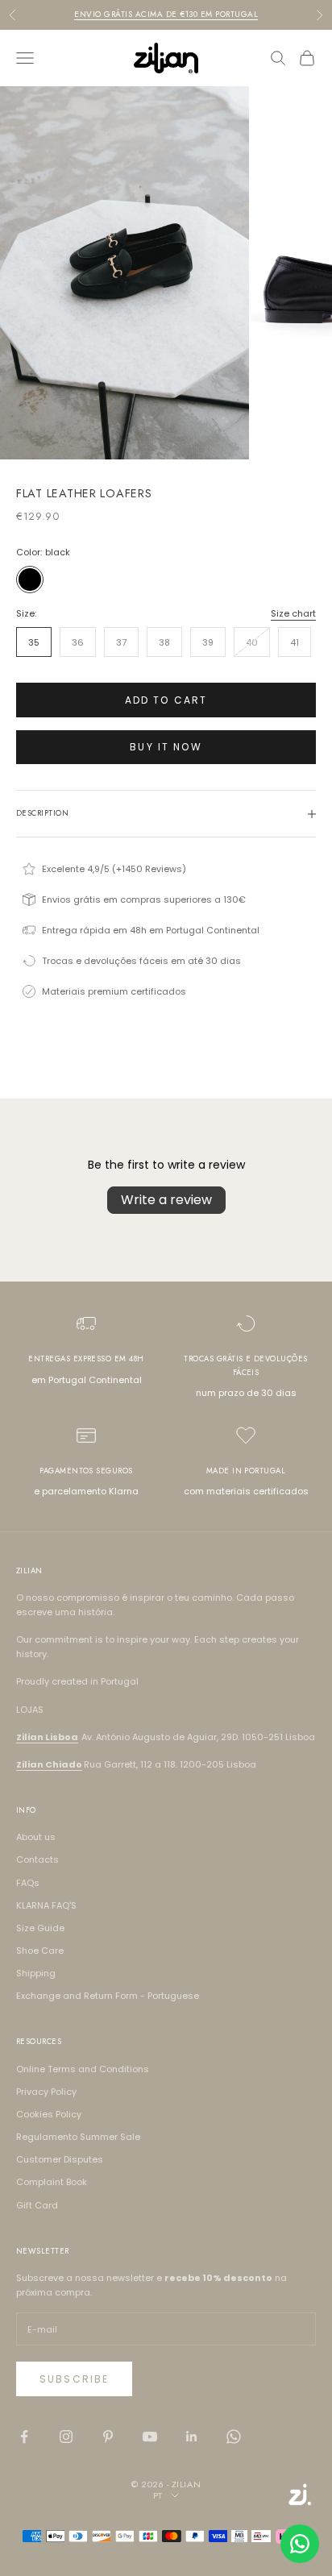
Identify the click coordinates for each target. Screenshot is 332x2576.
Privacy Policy (46, 2092)
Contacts (37, 1859)
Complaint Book (52, 2182)
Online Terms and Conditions (83, 2069)
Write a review (166, 1200)
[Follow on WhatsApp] (234, 2437)
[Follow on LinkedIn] (192, 2437)
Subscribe (74, 2379)
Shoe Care (40, 1951)
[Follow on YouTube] (150, 2437)
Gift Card (37, 2205)
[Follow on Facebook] (24, 2437)
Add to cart (166, 700)
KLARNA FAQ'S (46, 1905)
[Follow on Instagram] (66, 2437)
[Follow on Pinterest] (108, 2437)
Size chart (293, 613)
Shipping (36, 1973)
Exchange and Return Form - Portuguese (108, 1996)
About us (36, 1837)
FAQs (28, 1883)
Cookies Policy (49, 2114)
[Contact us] (300, 2544)
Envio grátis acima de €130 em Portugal (166, 14)
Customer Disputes (60, 2159)
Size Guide (40, 1928)
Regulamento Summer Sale (78, 2137)
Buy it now (166, 747)
